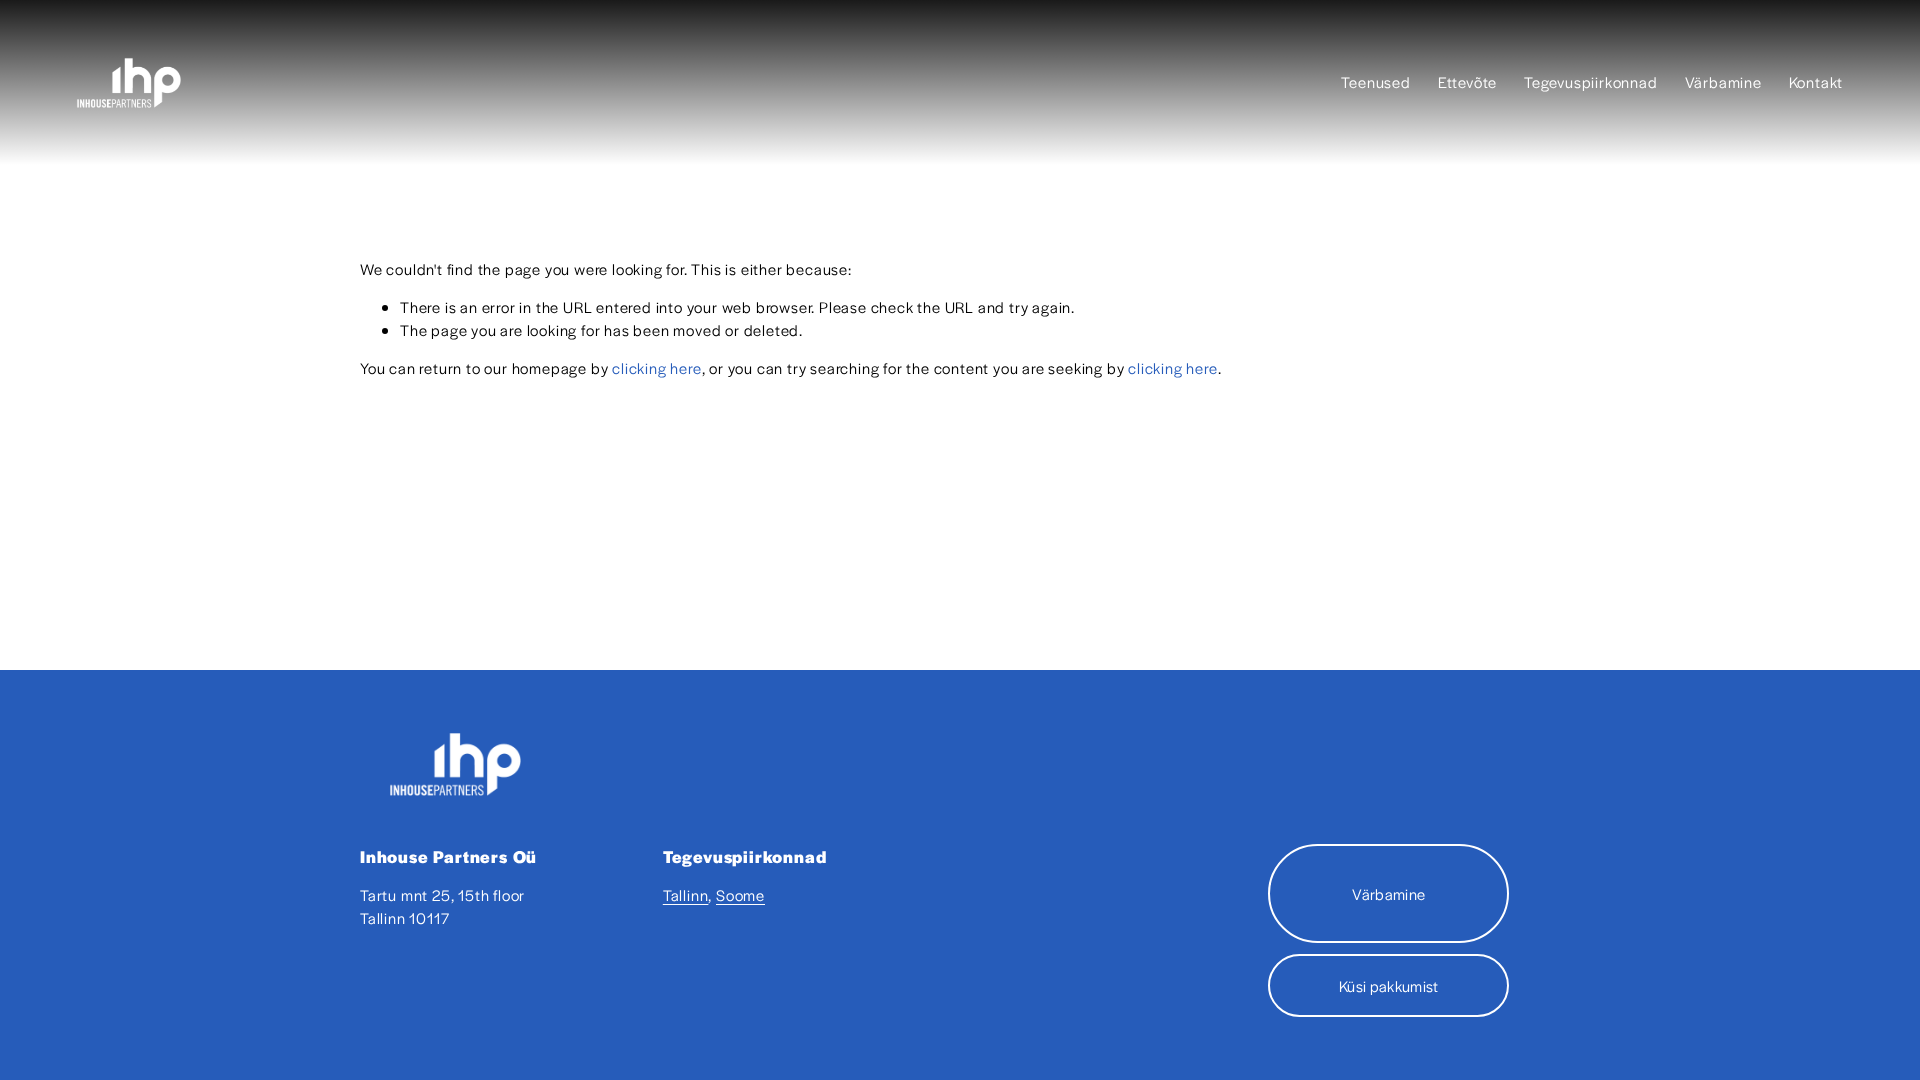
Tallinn (686, 894)
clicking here (656, 367)
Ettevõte (1467, 81)
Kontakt (1816, 81)
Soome (740, 894)
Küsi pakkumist (1388, 985)
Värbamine (1723, 81)
